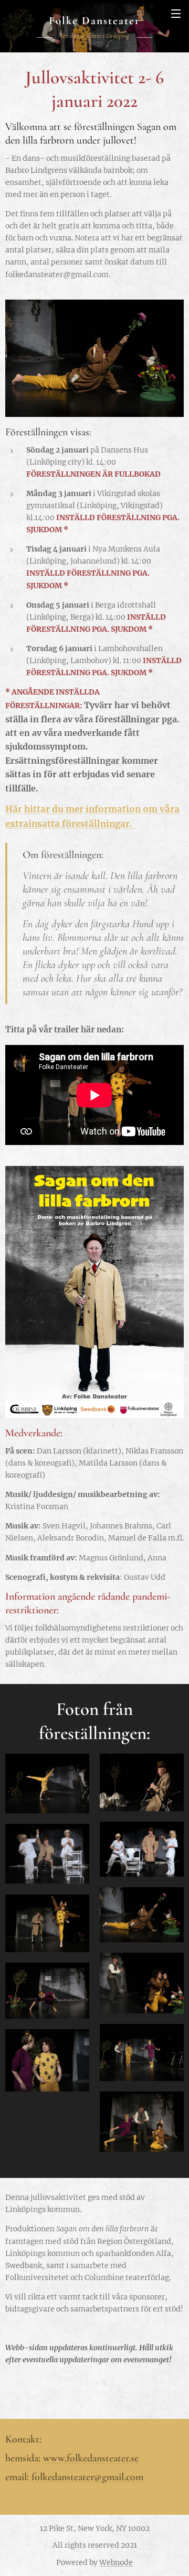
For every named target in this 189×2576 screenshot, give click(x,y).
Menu (176, 13)
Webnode (116, 2562)
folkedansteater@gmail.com (87, 2477)
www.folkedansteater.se (91, 2458)
